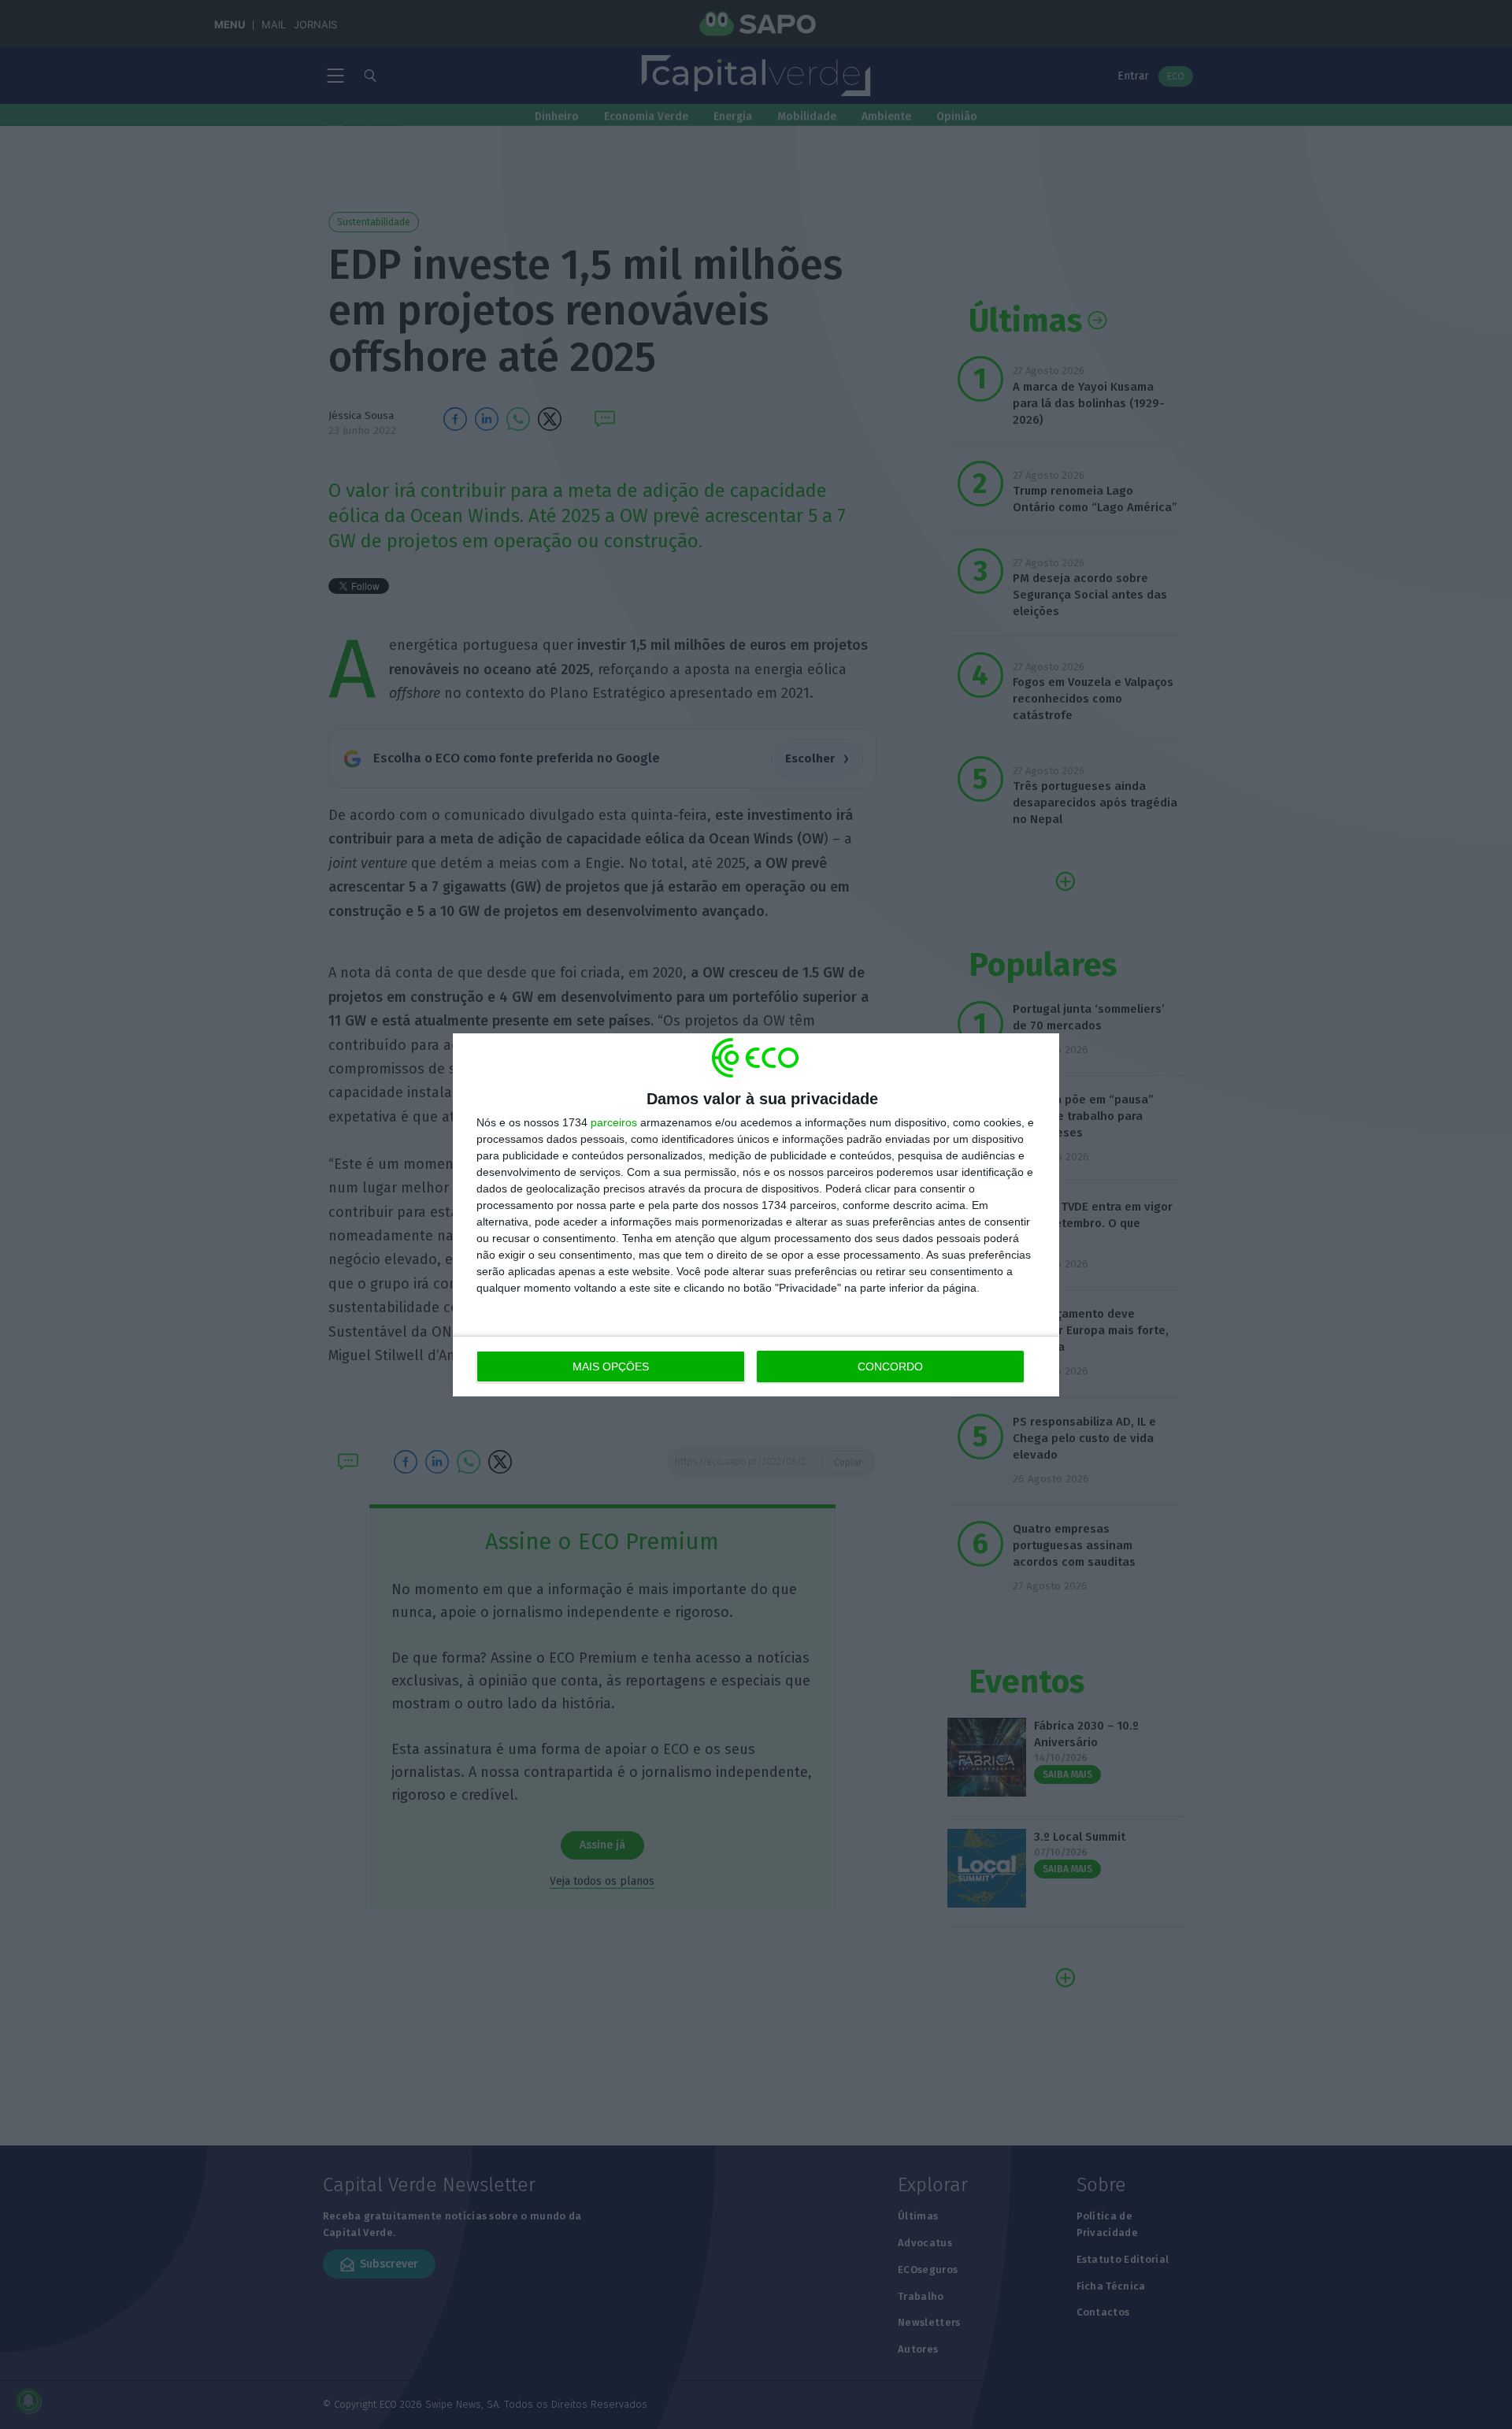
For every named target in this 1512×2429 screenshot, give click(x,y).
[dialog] (756, 1215)
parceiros (614, 1122)
